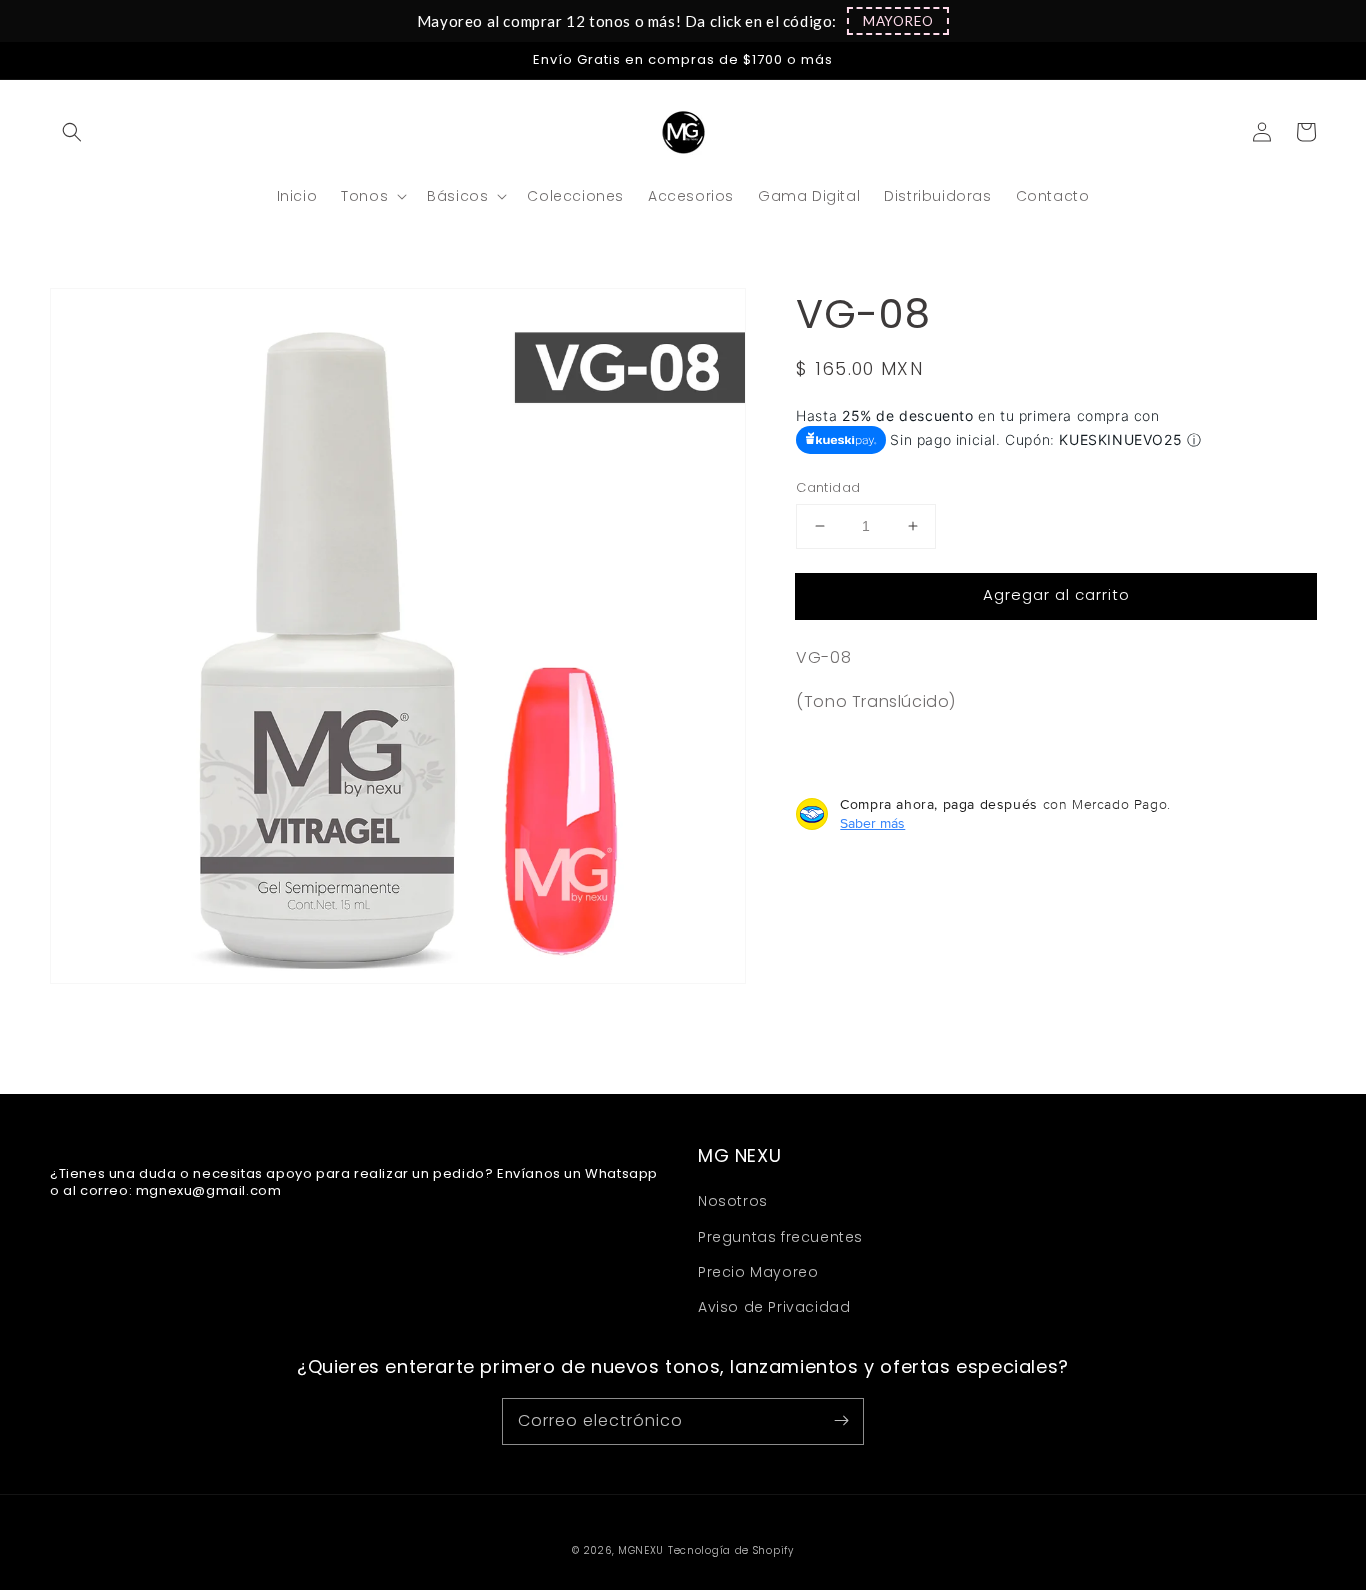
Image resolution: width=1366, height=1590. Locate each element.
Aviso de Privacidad (774, 1307)
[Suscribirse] (841, 1421)
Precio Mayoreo (758, 1272)
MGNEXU (641, 1550)
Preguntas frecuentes (780, 1237)
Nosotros (733, 1201)
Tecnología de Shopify (731, 1550)
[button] (898, 21)
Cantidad (828, 487)
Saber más (872, 823)
